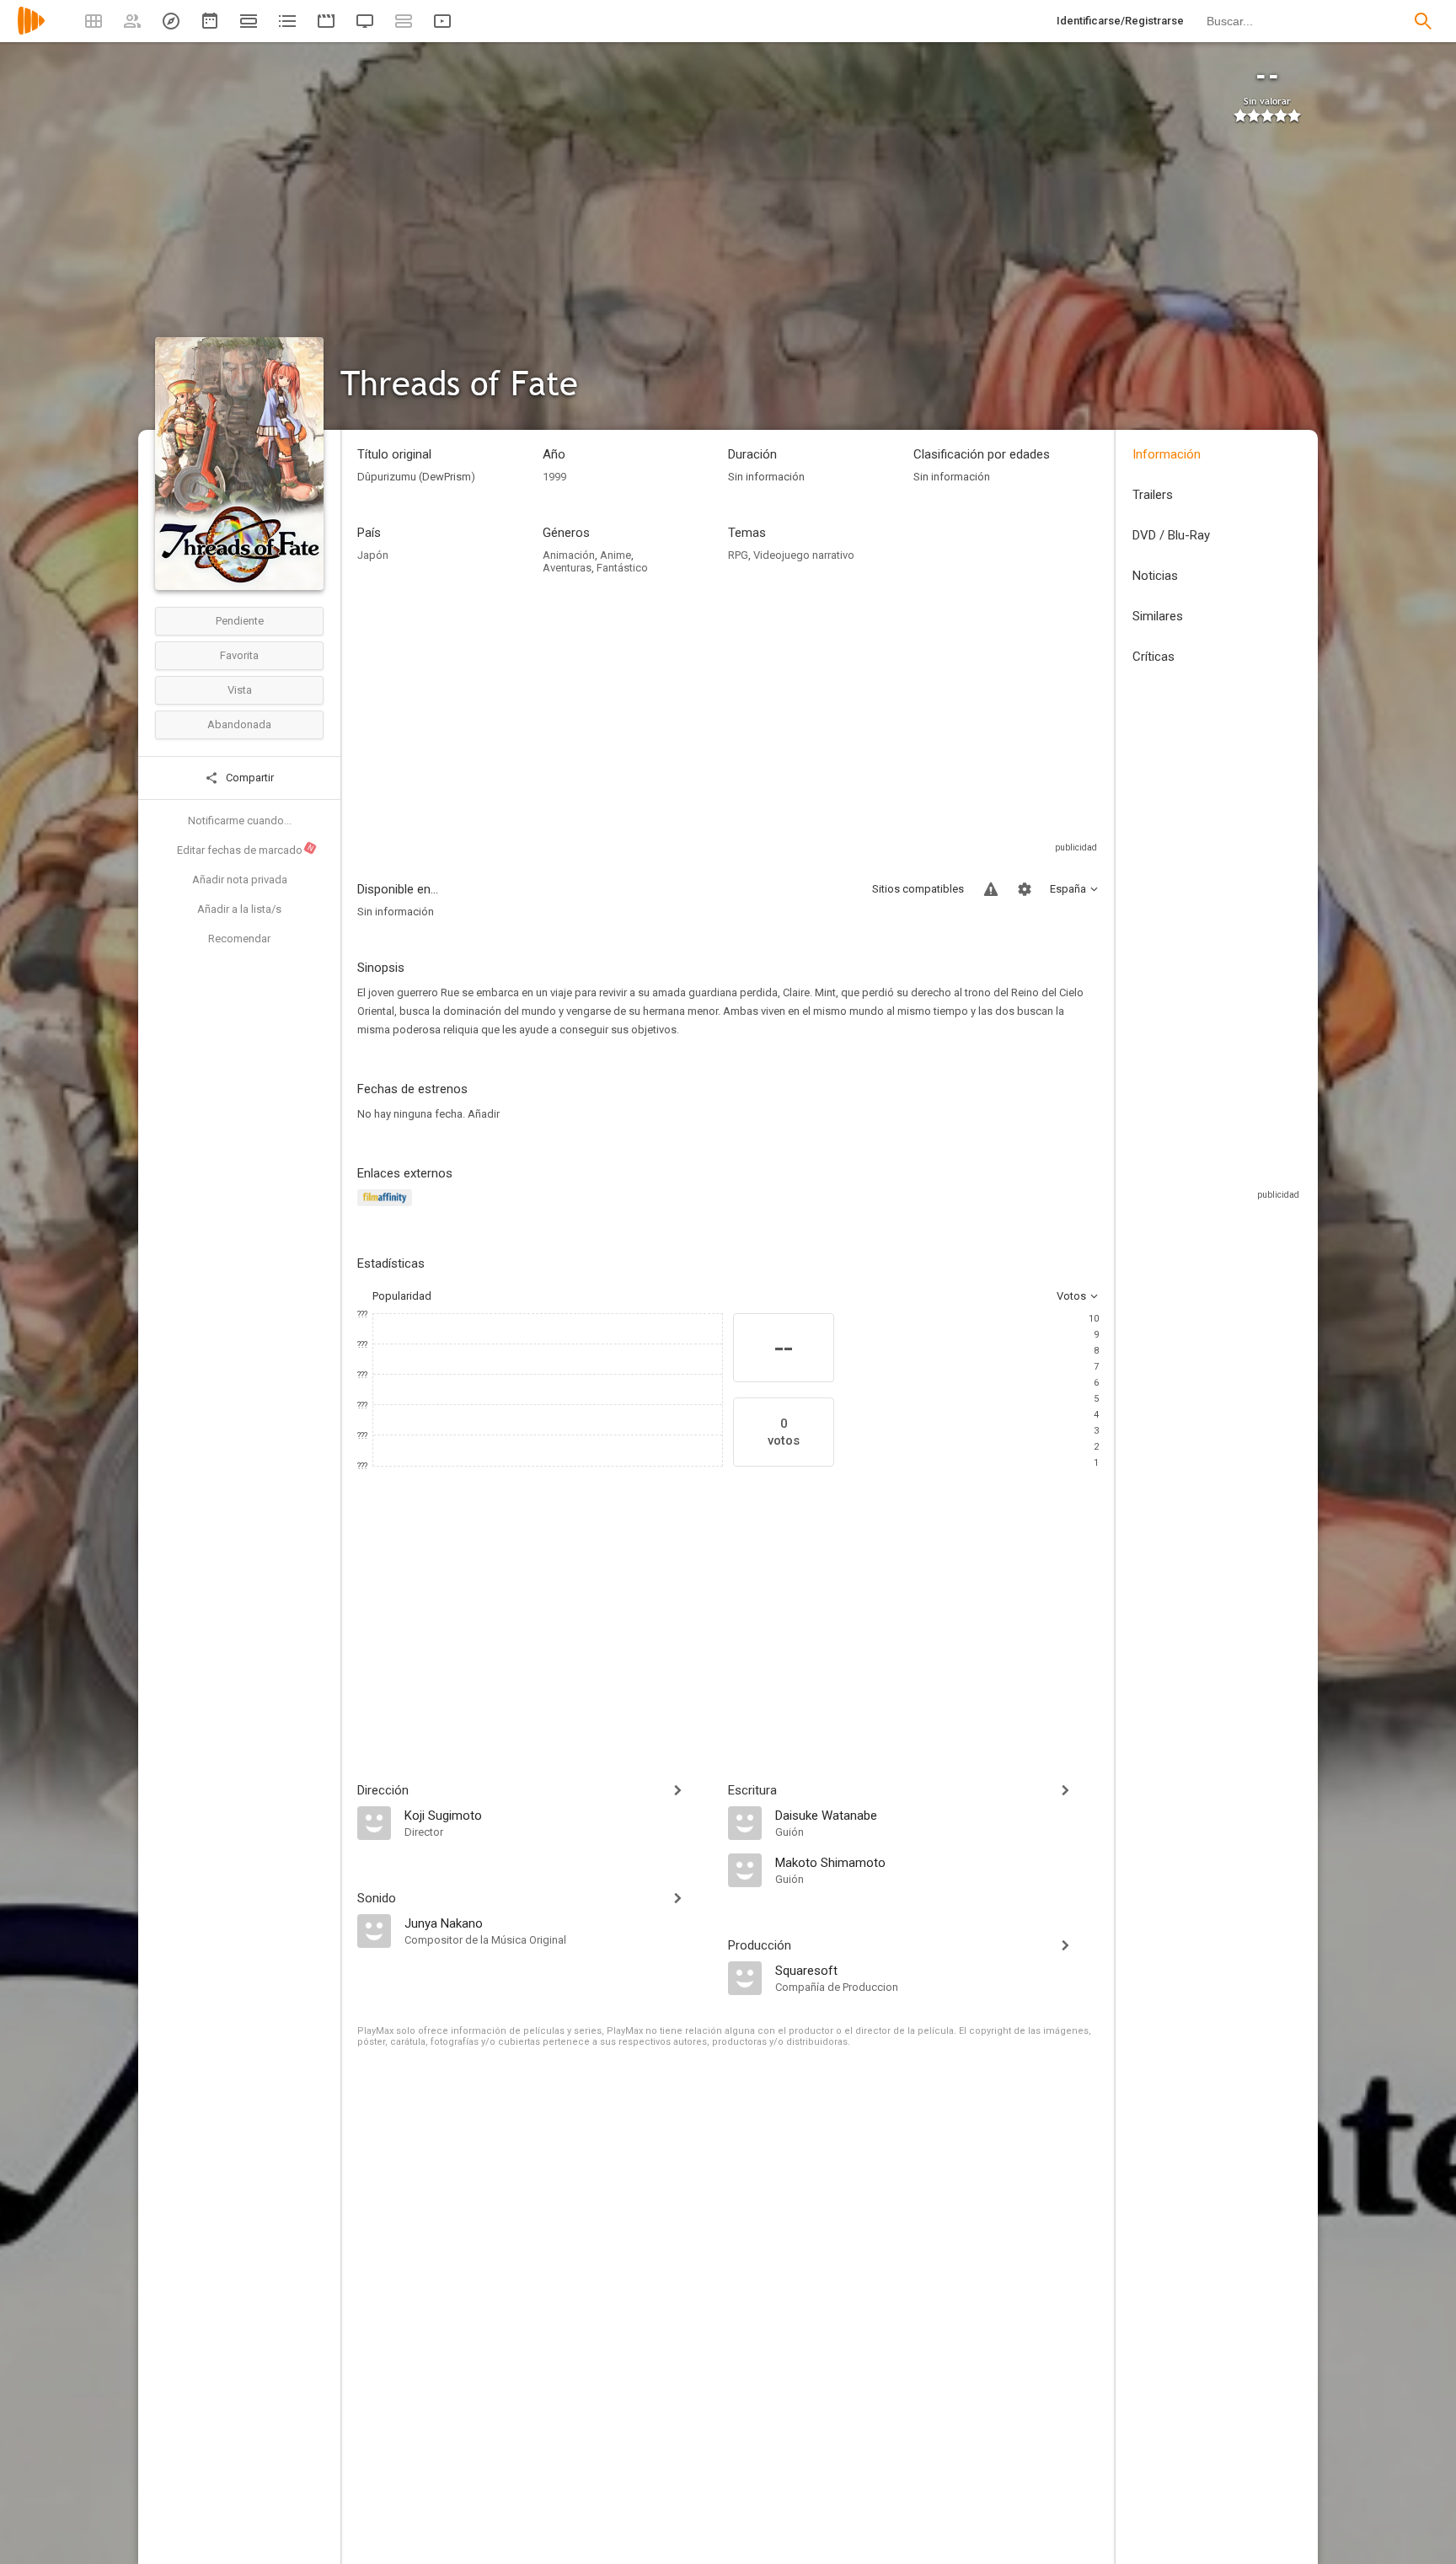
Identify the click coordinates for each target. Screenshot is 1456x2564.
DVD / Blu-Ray (1171, 535)
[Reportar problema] (991, 889)
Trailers (1153, 495)
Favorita (239, 655)
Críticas (1154, 657)
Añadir (484, 1114)
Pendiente (240, 621)
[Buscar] (1423, 21)
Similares (1158, 616)
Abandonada (239, 724)
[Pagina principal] (31, 32)
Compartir (249, 778)
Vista (240, 690)
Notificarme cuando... (240, 821)
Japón (373, 555)
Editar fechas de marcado (246, 850)
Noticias (1155, 576)
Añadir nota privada (240, 880)
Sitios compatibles (918, 889)
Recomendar (239, 939)
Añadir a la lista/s (239, 909)
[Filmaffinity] (387, 1207)
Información (1167, 454)
